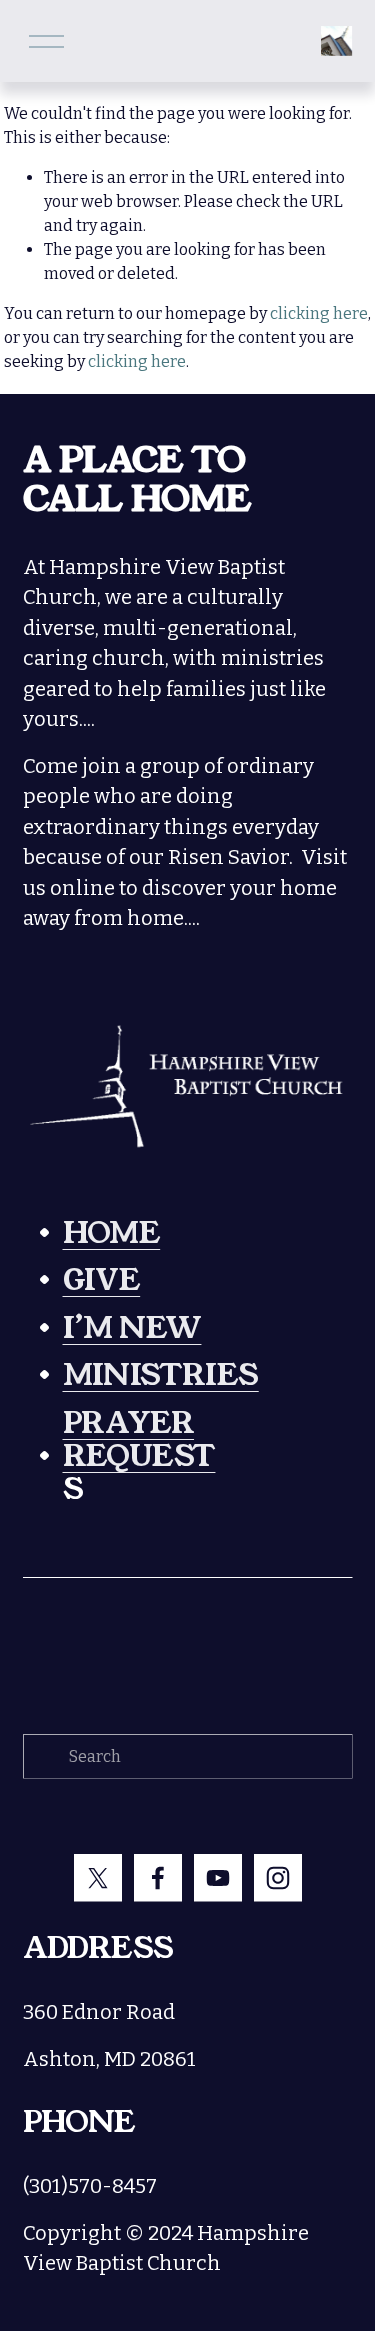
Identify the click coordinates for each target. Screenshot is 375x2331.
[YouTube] (218, 1878)
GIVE (102, 1280)
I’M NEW (132, 1328)
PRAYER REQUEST (139, 1440)
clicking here (319, 313)
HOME (112, 1233)
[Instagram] (278, 1878)
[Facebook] (158, 1878)
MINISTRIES (161, 1375)
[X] (98, 1878)
